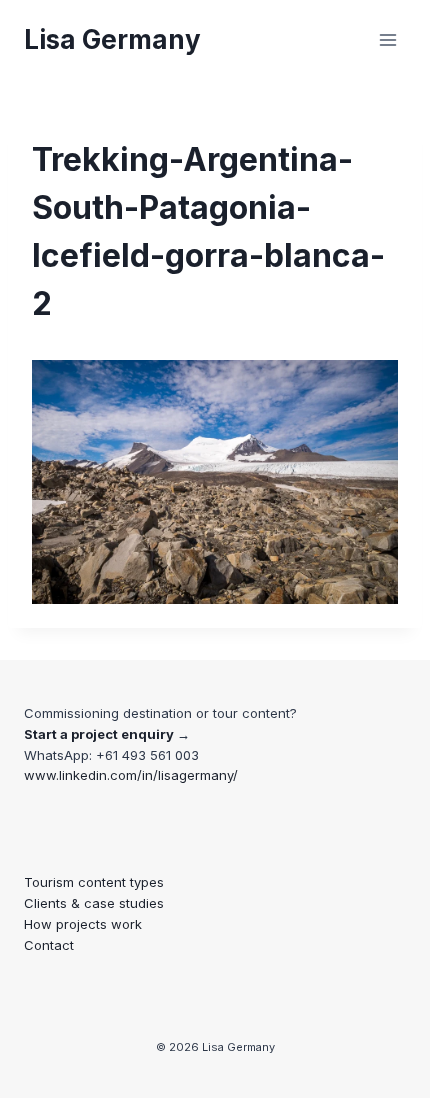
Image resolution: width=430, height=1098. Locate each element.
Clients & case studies (94, 903)
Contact (49, 945)
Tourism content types (94, 882)
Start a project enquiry (99, 734)
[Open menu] (387, 39)
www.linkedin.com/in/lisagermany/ (131, 775)
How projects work (83, 924)
